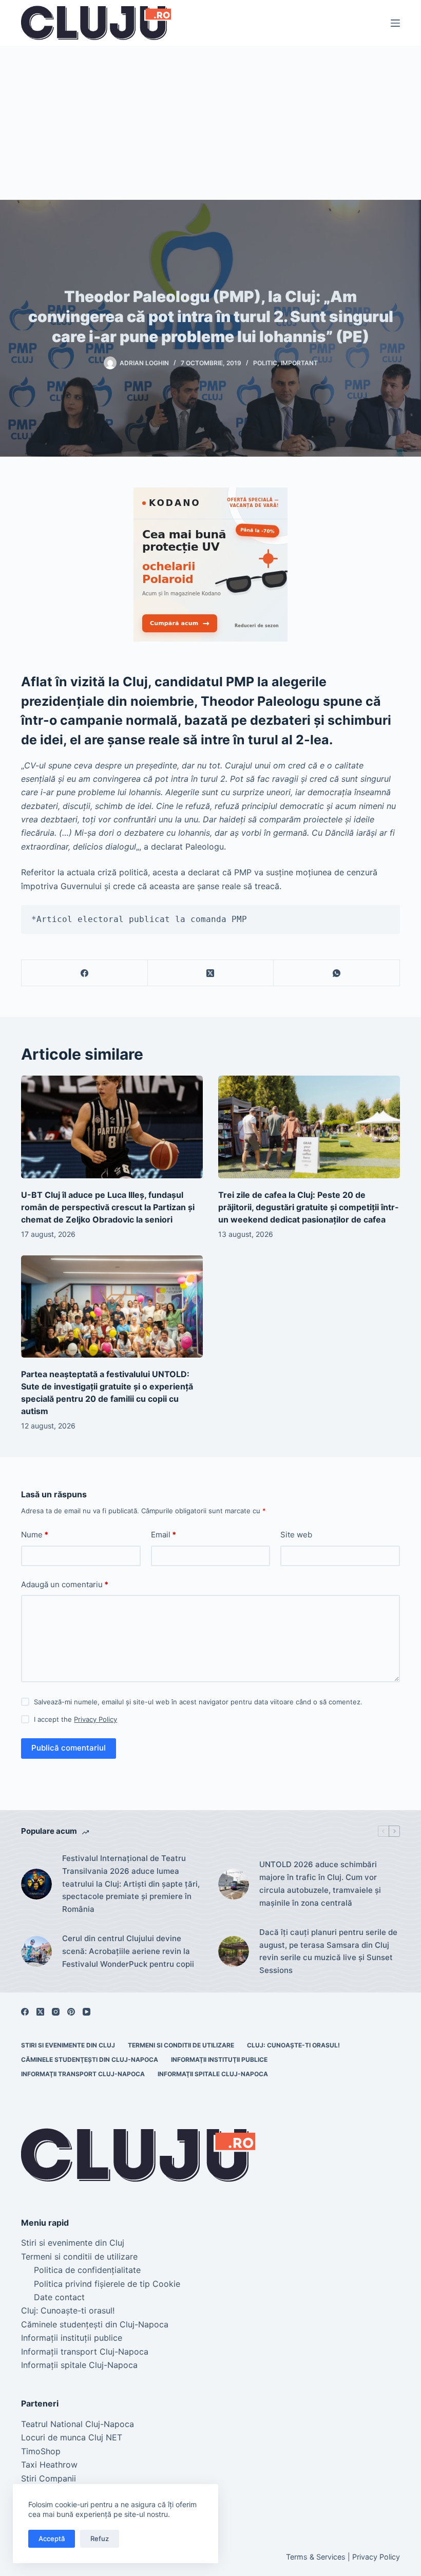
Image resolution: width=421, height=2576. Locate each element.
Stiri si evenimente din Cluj (68, 2045)
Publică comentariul (69, 1748)
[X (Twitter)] (211, 973)
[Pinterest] (71, 2012)
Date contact (59, 2297)
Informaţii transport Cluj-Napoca (83, 2074)
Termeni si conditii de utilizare (181, 2045)
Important (299, 363)
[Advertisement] (210, 123)
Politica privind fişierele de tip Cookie (107, 2284)
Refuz (100, 2539)
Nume (35, 1535)
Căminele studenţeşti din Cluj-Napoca (90, 2060)
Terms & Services (316, 2557)
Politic (265, 363)
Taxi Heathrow (49, 2465)
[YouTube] (87, 2012)
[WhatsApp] (337, 973)
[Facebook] (85, 973)
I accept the (75, 1719)
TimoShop (41, 2451)
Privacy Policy (95, 1719)
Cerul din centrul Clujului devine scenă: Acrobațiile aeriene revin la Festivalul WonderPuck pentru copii (128, 1951)
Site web (296, 1535)
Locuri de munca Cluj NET (72, 2437)
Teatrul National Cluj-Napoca (78, 2424)
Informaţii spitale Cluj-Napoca (213, 2074)
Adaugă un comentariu (65, 1584)
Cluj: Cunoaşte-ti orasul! (293, 2045)
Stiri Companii (49, 2478)
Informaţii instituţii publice (219, 2060)
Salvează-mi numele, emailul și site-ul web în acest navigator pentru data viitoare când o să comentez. (198, 1702)
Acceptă (52, 2539)
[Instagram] (56, 2012)
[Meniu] (395, 23)
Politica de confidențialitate (87, 2270)
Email (164, 1535)
